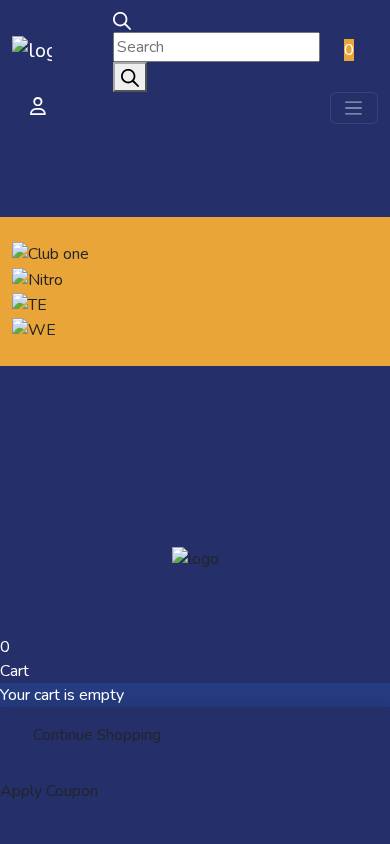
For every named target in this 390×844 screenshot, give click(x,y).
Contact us (195, 484)
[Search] (130, 77)
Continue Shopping (97, 735)
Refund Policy (195, 457)
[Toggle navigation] (354, 108)
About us (195, 430)
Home (195, 403)
